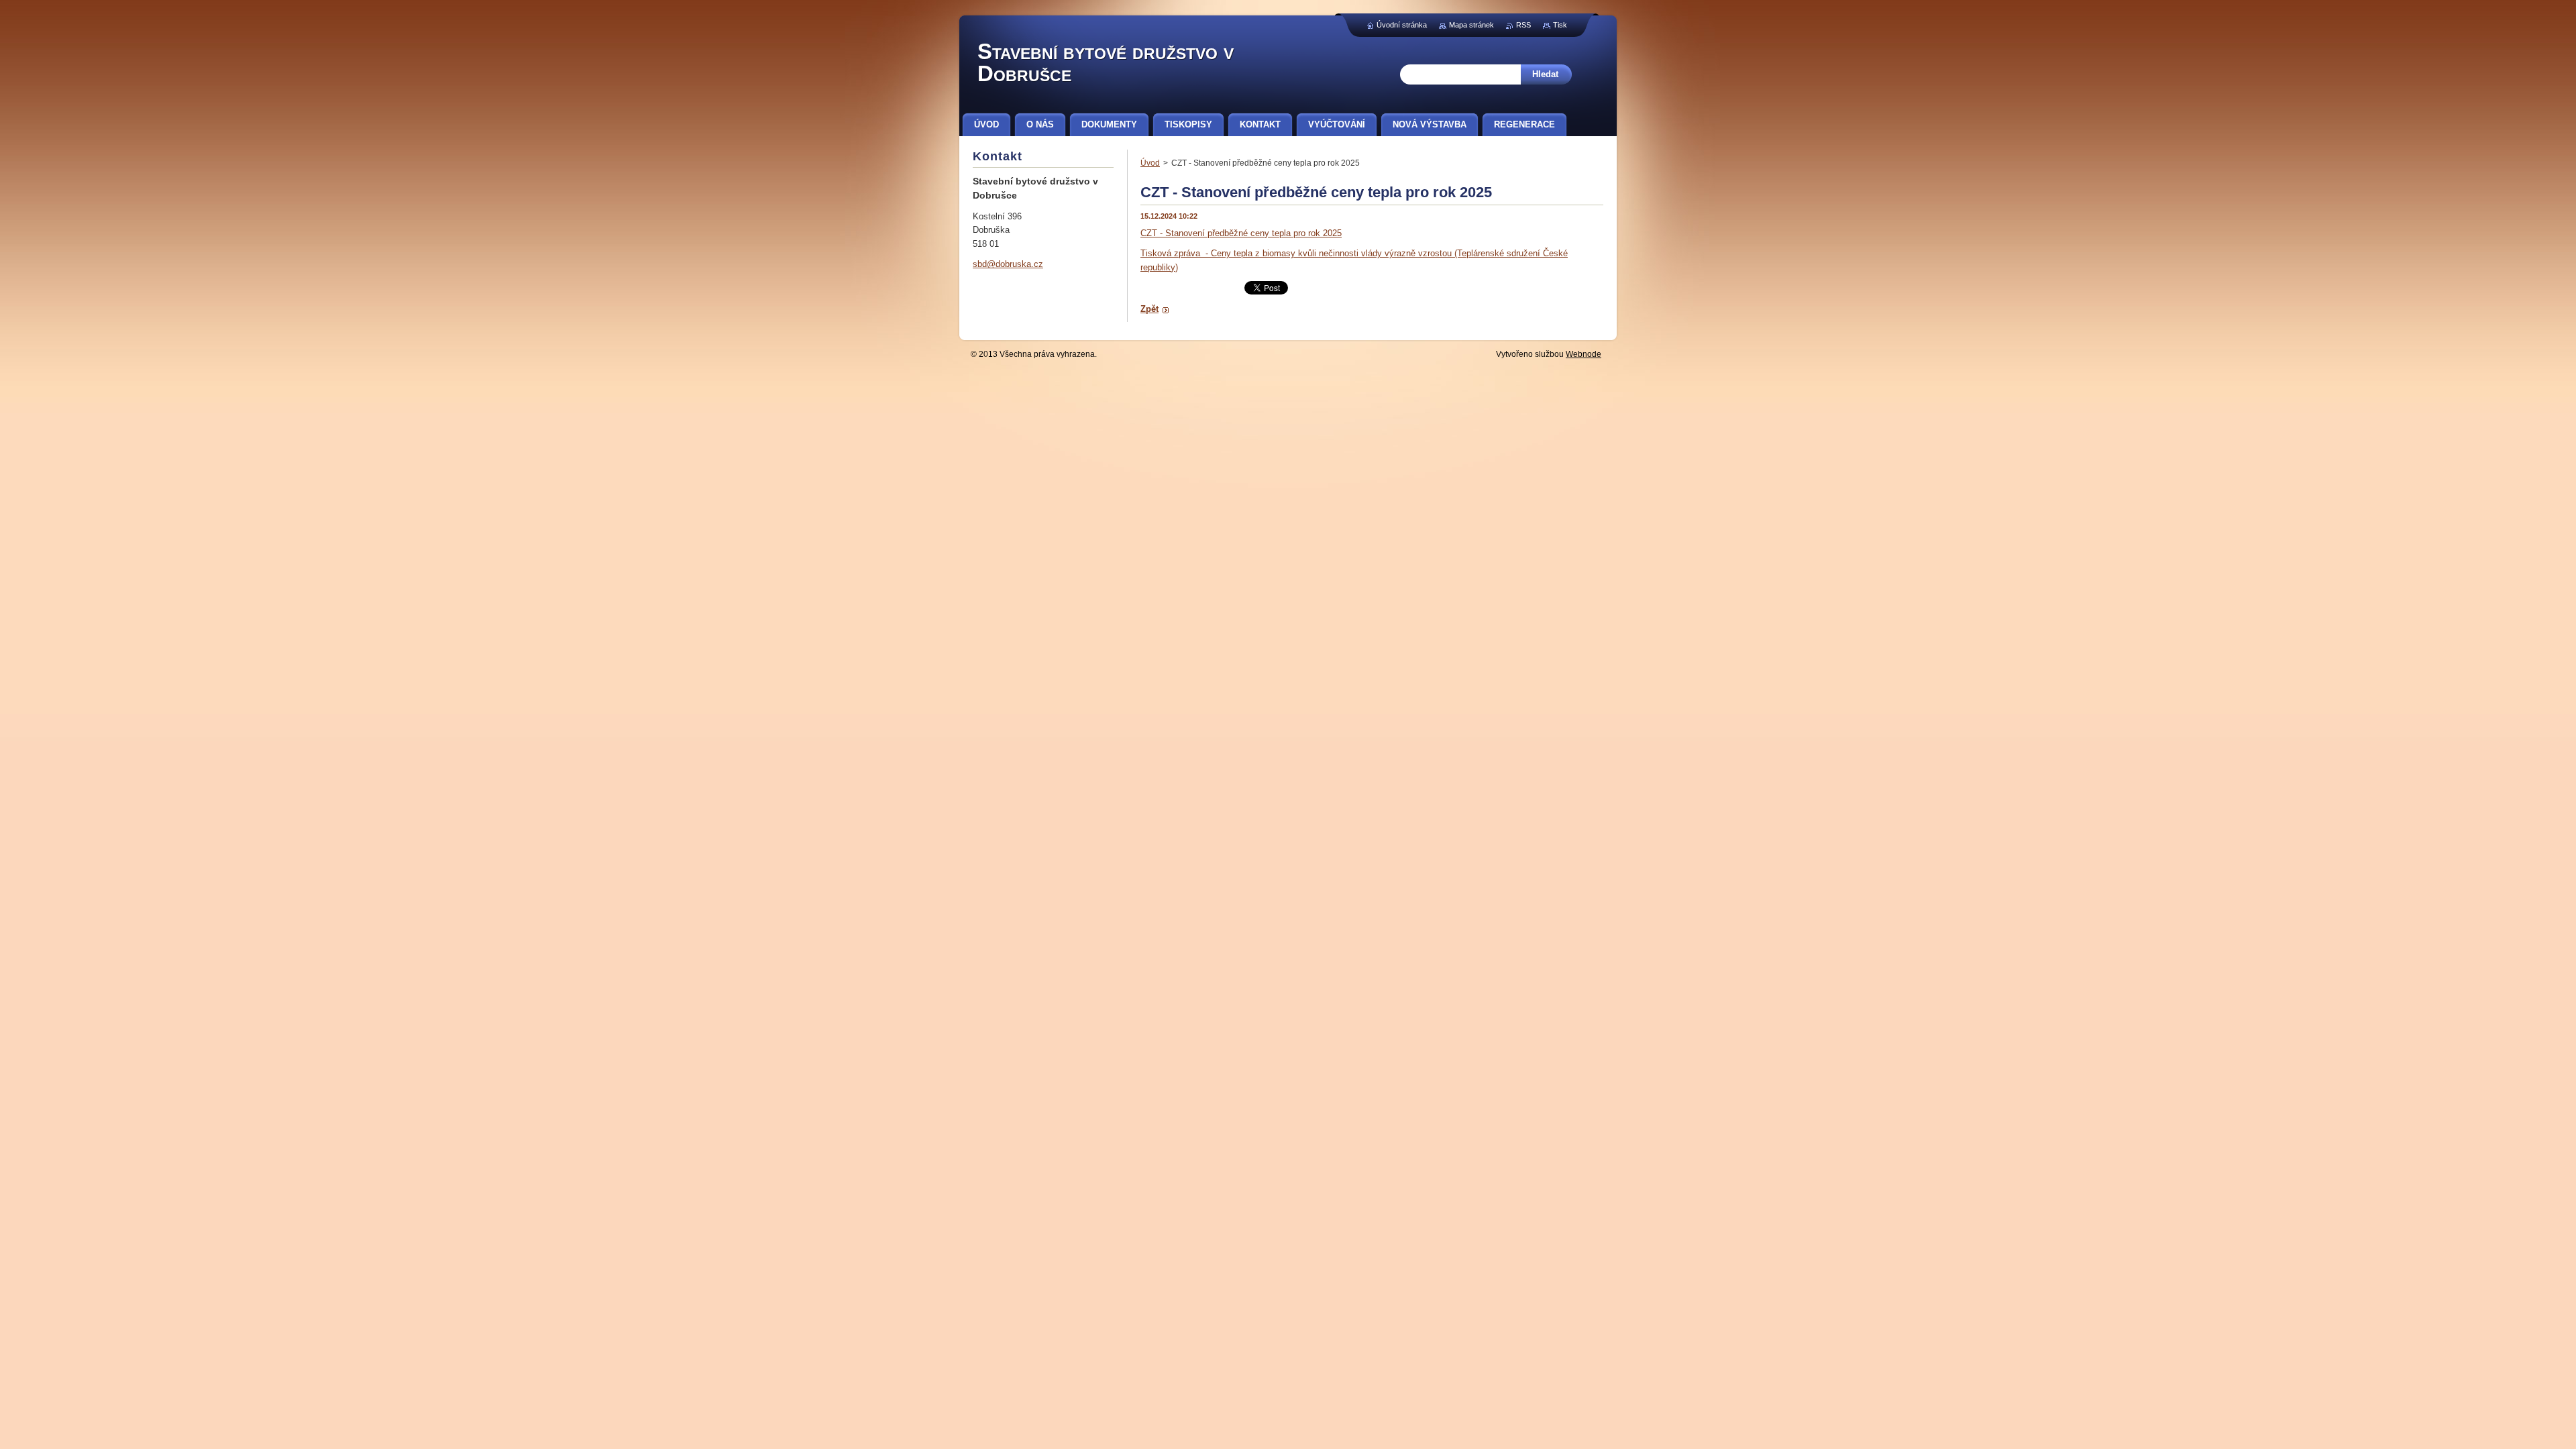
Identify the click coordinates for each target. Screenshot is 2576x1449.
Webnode (1584, 354)
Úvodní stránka (1402, 25)
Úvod (1150, 163)
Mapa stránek (1471, 25)
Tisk (1560, 25)
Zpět (1149, 309)
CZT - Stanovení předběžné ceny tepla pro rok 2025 (1241, 233)
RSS (1523, 25)
